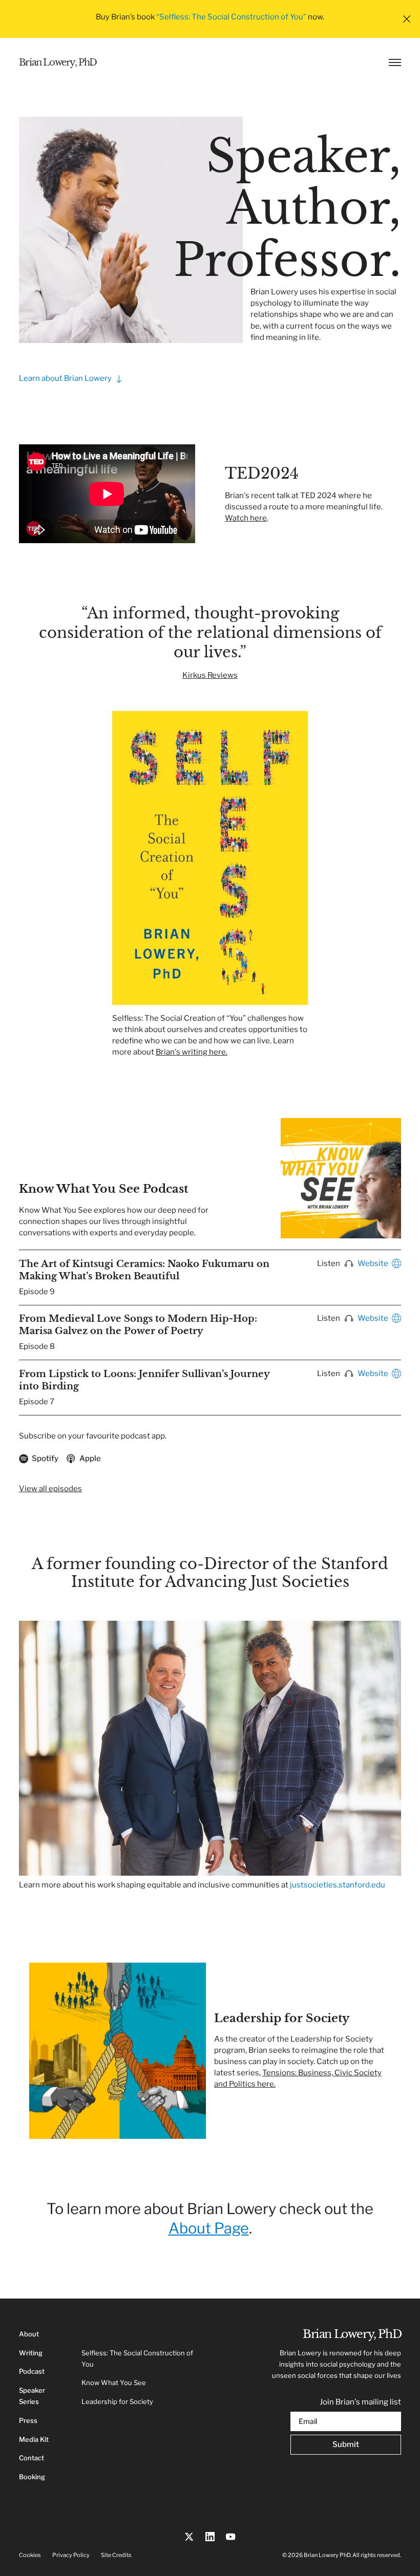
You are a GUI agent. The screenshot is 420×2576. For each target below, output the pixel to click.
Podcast (32, 2371)
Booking (32, 2477)
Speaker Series (32, 2396)
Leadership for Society (117, 2402)
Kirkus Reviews (210, 675)
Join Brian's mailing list (360, 2402)
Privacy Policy (71, 2555)
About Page (209, 2228)
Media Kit (34, 2440)
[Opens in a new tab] (189, 2537)
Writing (31, 2353)
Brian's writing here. (192, 1052)
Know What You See (114, 2383)
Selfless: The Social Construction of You (137, 2359)
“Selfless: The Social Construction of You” (231, 17)
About (29, 2334)
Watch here (246, 518)
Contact (31, 2458)
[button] (407, 19)
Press (28, 2421)
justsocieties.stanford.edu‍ (338, 1885)
